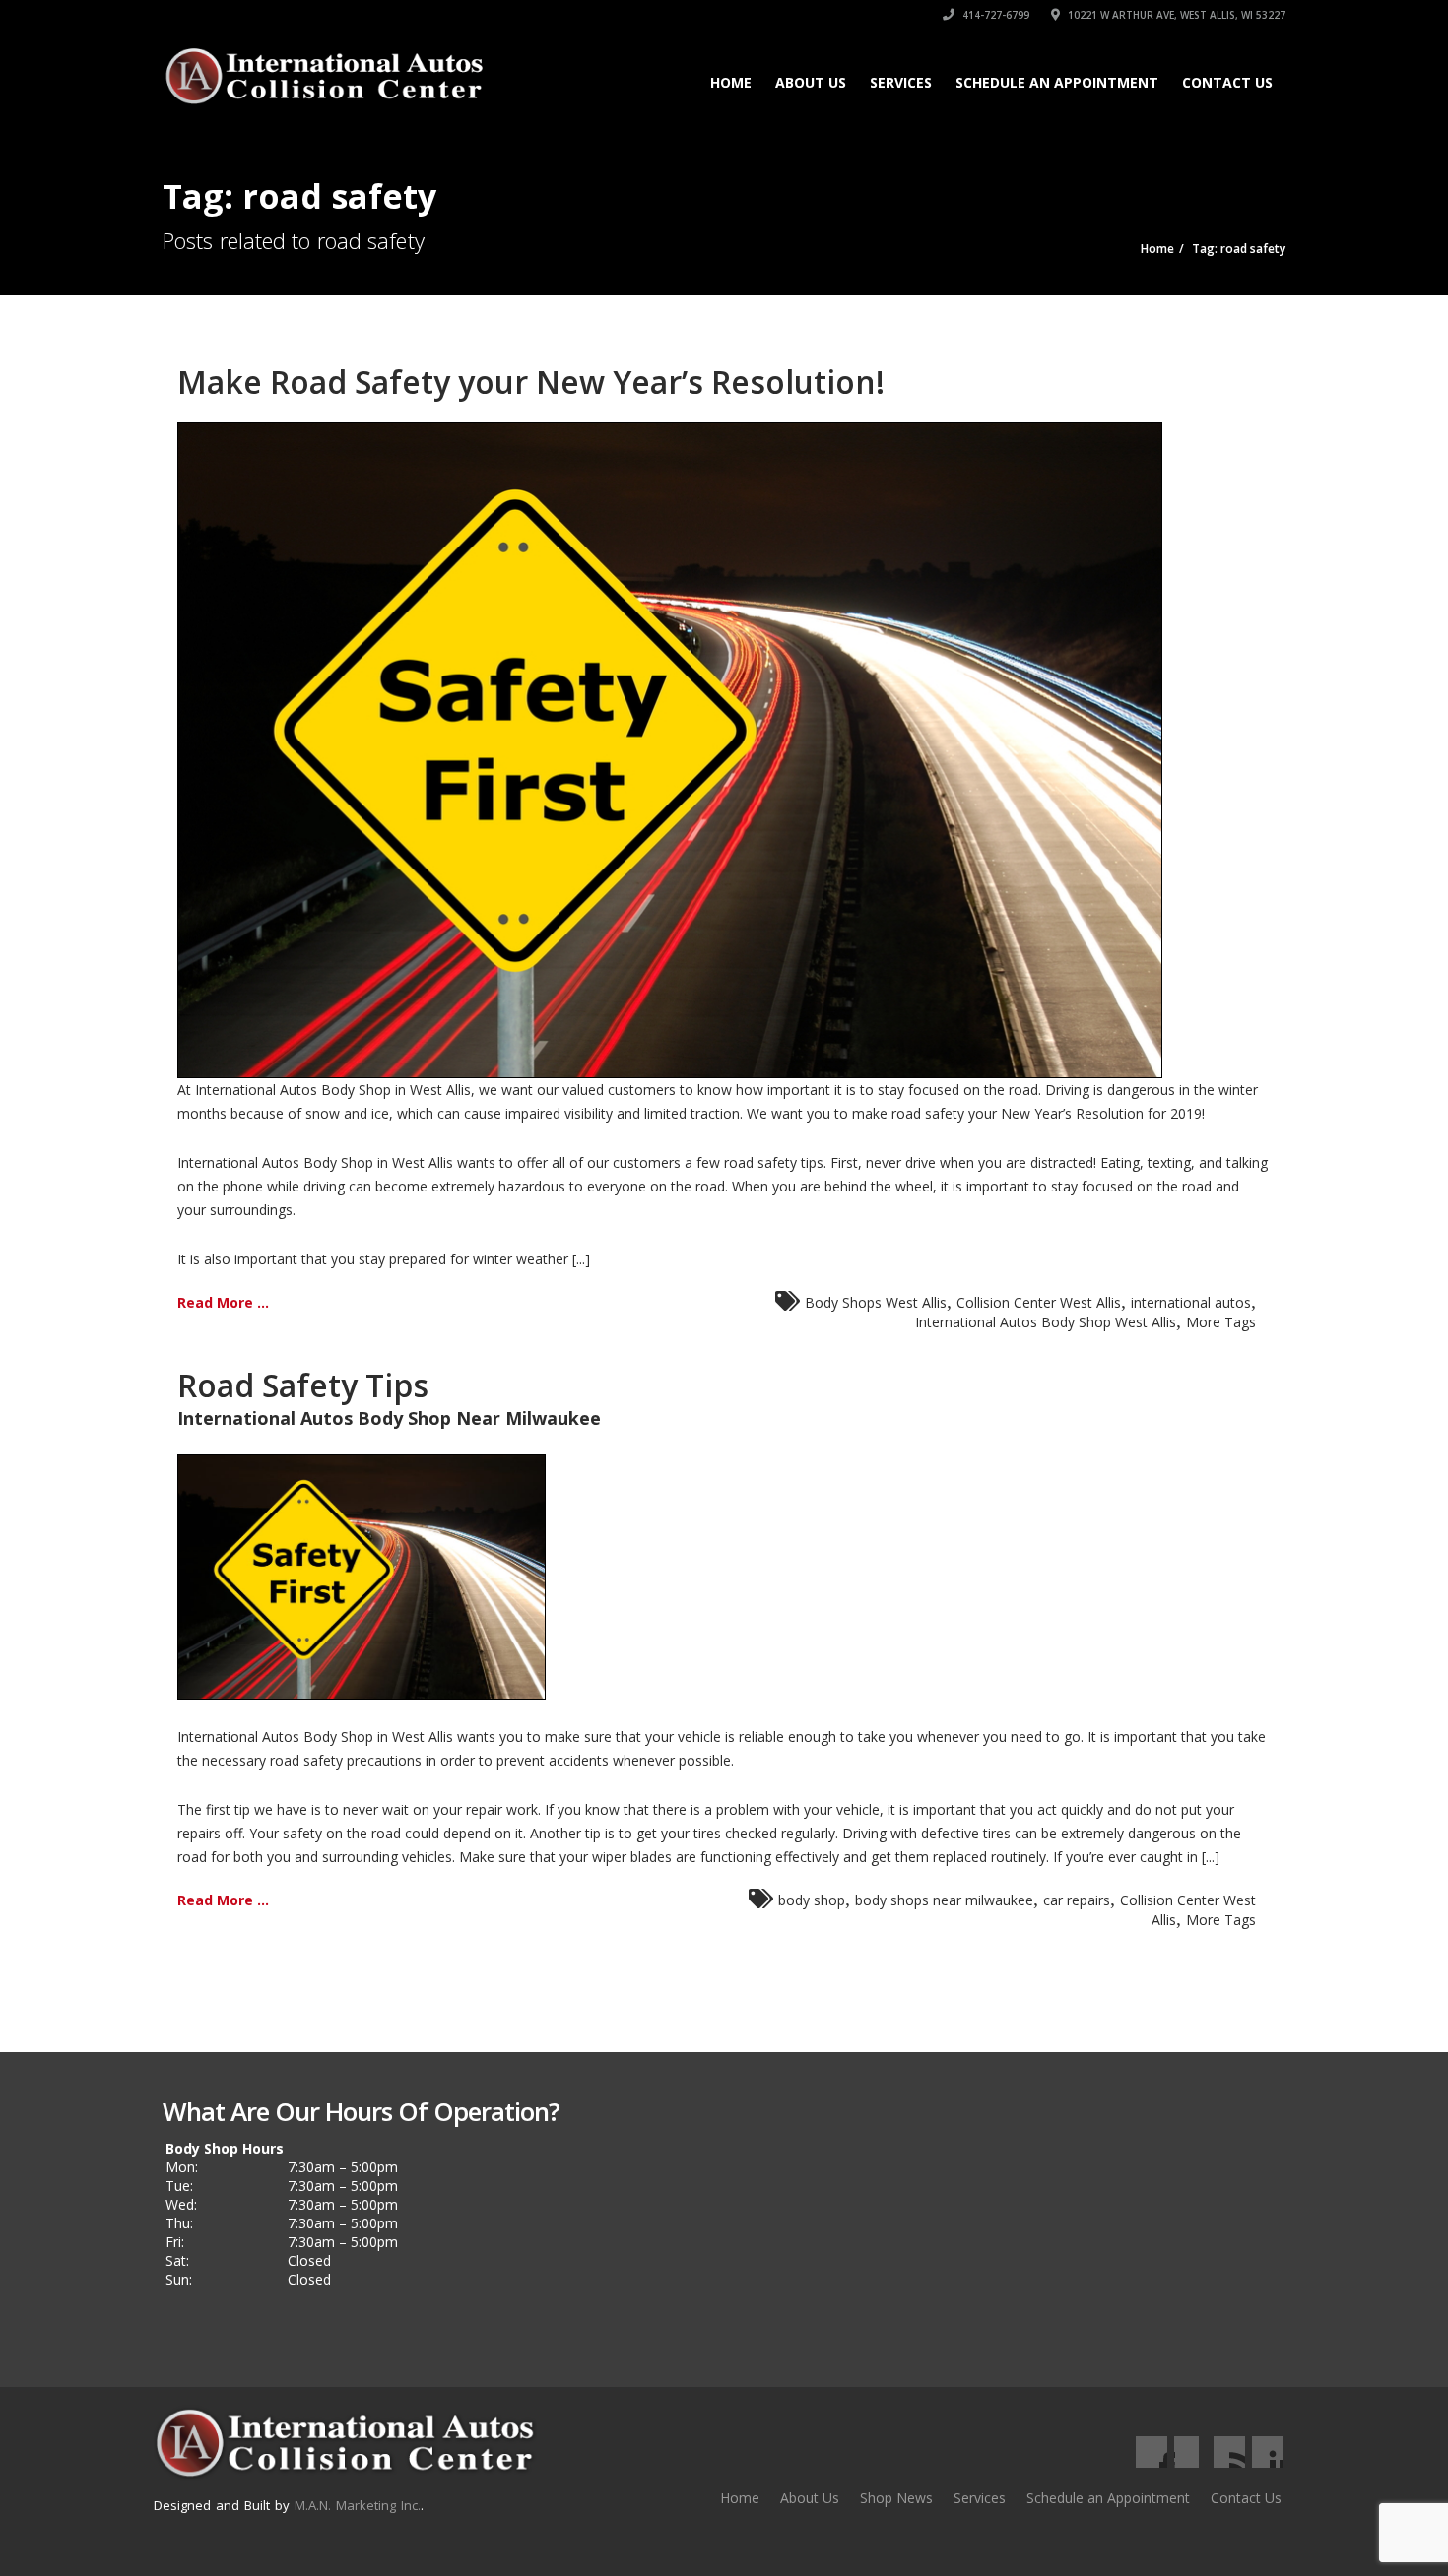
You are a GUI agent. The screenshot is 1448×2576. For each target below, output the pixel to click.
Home (731, 82)
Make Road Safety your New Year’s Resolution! (531, 382)
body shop (812, 1900)
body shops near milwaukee (944, 1900)
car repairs (1077, 1900)
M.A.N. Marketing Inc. (358, 2505)
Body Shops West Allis (876, 1302)
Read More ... (223, 1302)
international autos (1191, 1302)
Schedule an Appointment (1057, 82)
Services (901, 82)
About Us (811, 82)
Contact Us (1227, 82)
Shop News (896, 2498)
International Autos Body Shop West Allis (1046, 1322)
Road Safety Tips (303, 1385)
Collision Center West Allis (1039, 1302)
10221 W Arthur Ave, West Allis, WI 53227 (1175, 15)
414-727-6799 (994, 15)
